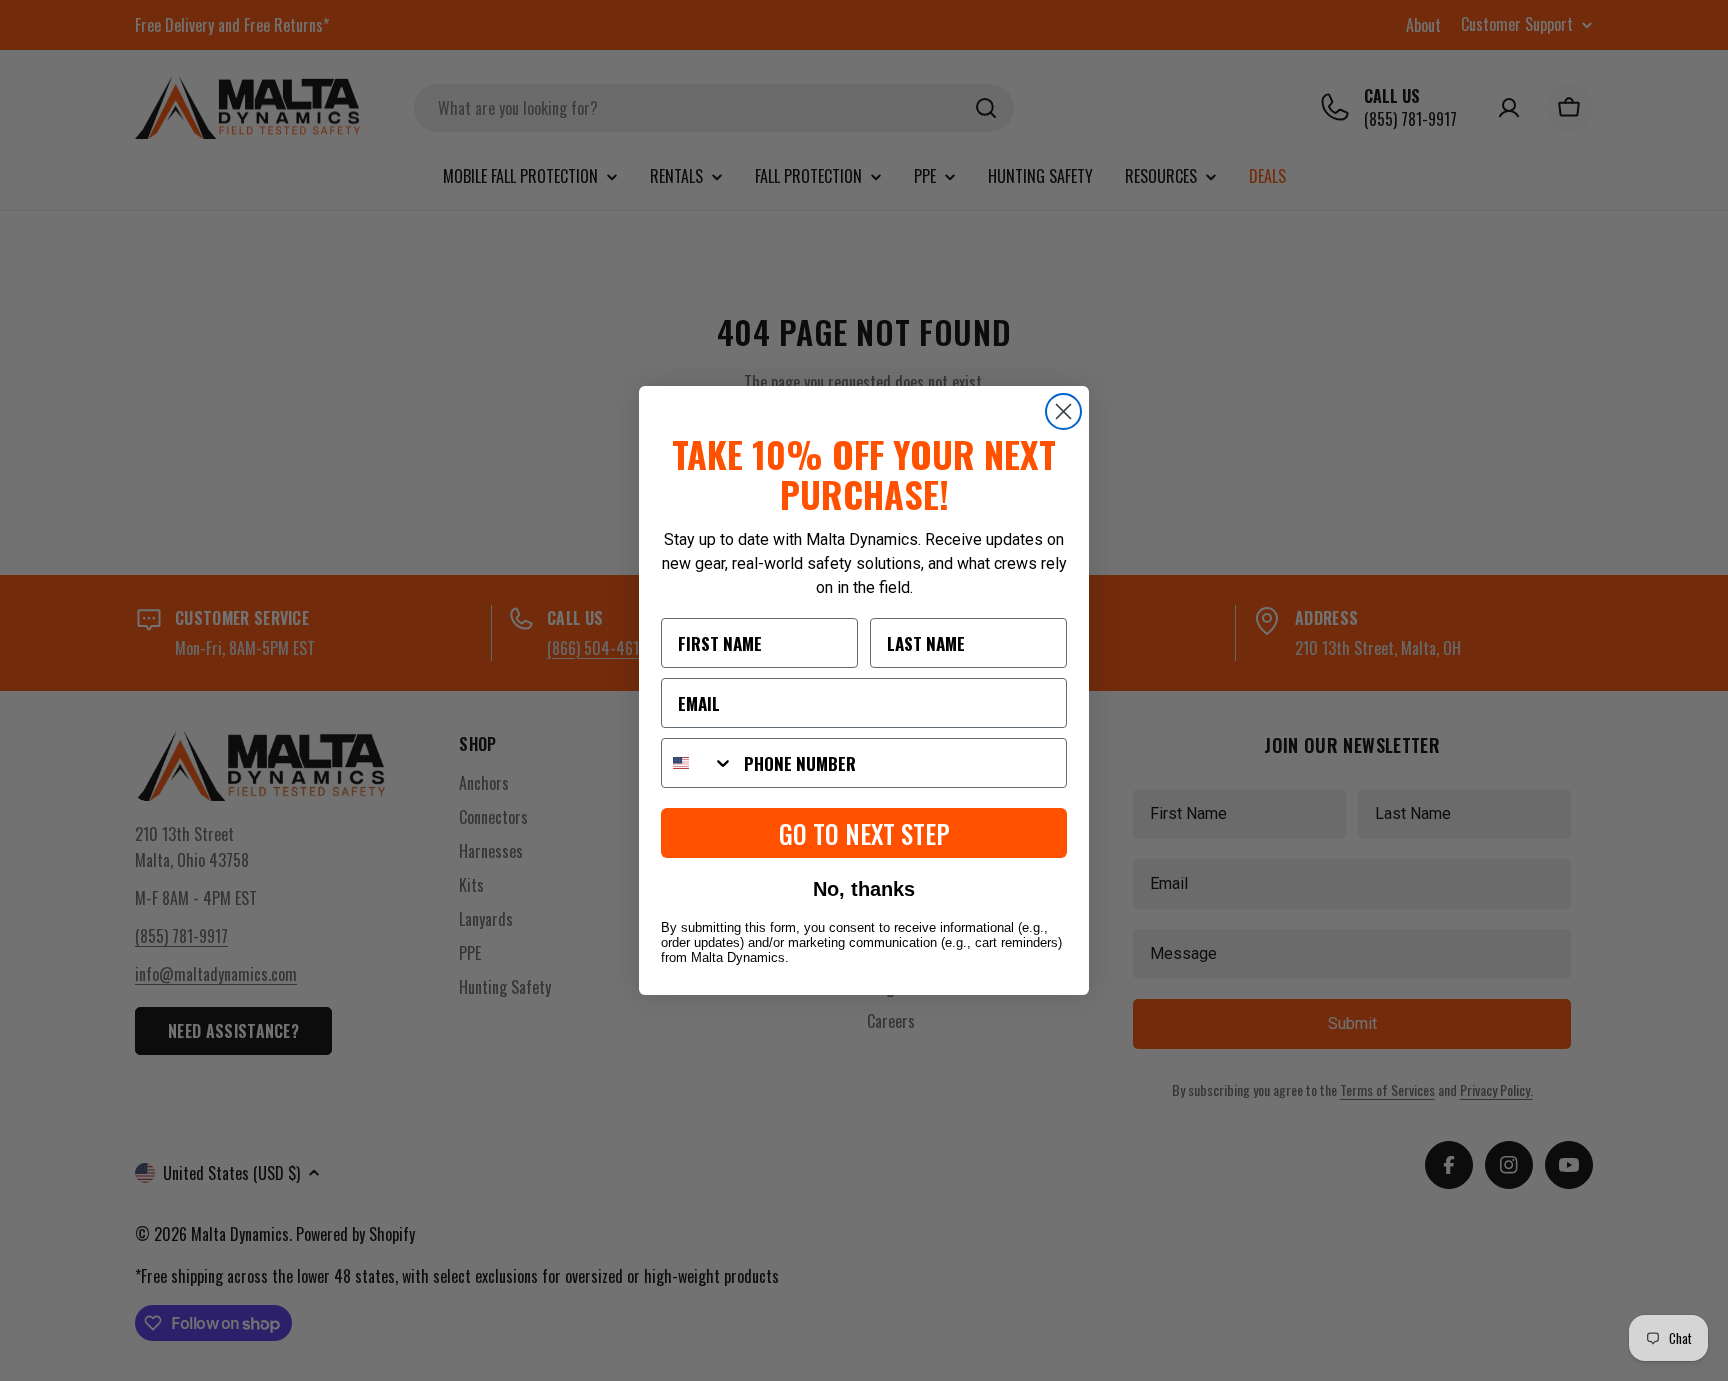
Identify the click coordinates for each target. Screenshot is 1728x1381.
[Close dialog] (1063, 411)
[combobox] (698, 763)
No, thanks (864, 889)
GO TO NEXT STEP (864, 833)
